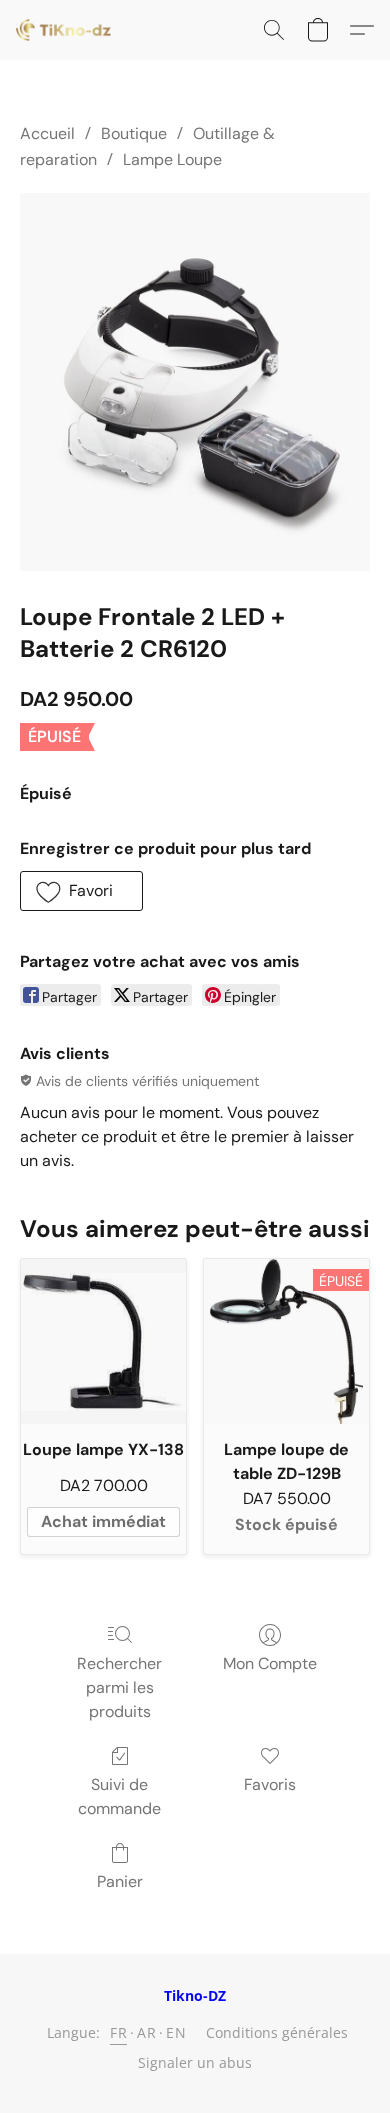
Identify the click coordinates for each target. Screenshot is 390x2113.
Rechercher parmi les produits (119, 1687)
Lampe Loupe (172, 159)
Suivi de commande (119, 1796)
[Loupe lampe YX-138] (103, 1341)
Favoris (270, 1784)
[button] (66, 30)
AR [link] (146, 2032)
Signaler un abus (195, 2062)
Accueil (47, 133)
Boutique (134, 133)
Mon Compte (270, 1663)
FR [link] (118, 2032)
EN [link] (176, 2032)
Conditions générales (277, 2032)
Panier (120, 1881)
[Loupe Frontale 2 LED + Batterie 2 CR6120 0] (195, 382)
